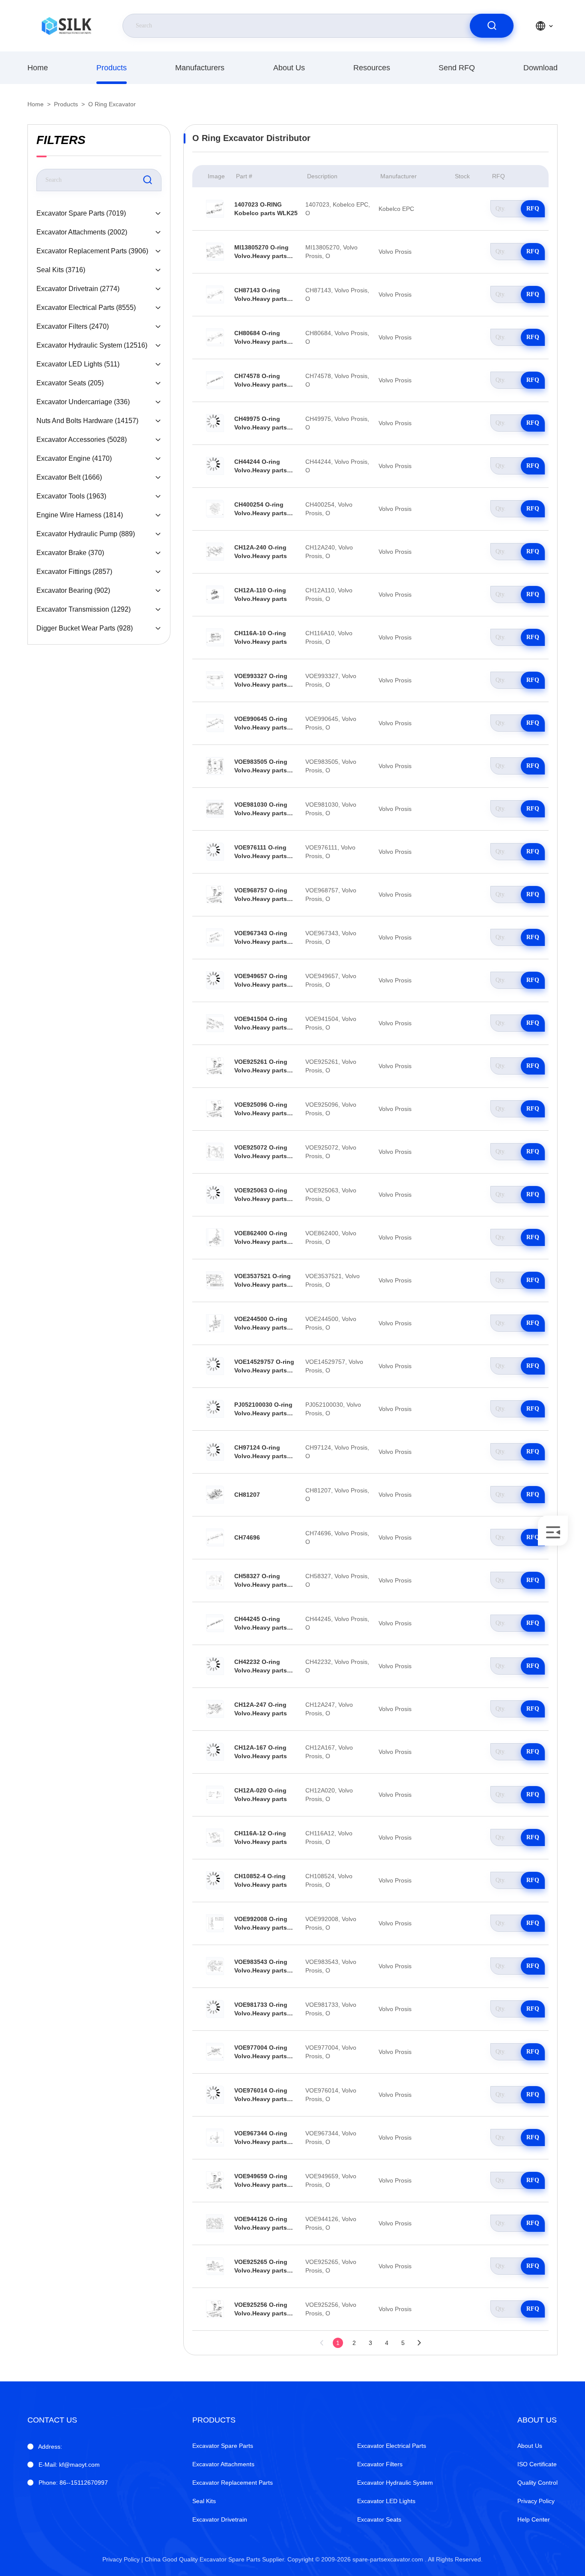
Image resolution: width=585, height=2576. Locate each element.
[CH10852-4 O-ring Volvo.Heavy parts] (215, 1880)
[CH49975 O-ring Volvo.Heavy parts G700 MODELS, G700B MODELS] (215, 423)
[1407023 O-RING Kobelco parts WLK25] (215, 209)
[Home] (66, 26)
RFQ (533, 209)
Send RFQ (457, 68)
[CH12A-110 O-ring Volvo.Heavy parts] (215, 594)
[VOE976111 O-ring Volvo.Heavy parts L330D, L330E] (215, 852)
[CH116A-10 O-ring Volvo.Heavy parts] (215, 637)
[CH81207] (215, 1495)
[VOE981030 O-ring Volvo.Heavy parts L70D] (215, 809)
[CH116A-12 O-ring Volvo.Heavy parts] (215, 1837)
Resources (372, 68)
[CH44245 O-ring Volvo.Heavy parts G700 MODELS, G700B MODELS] (215, 1623)
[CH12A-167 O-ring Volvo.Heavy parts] (215, 1752)
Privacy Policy (536, 2501)
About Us (289, 68)
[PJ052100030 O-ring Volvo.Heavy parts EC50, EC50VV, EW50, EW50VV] (215, 1409)
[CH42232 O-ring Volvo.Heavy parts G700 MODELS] (215, 1666)
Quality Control (537, 2483)
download (540, 68)
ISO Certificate (537, 2464)
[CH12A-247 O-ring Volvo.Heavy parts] (215, 1709)
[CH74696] (215, 1537)
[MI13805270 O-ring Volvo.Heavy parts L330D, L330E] (215, 252)
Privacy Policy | (123, 2559)
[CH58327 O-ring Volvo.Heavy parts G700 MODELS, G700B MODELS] (215, 1580)
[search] (492, 26)
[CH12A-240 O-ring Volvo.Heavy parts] (215, 552)
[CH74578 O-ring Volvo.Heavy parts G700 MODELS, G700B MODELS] (215, 380)
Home (38, 68)
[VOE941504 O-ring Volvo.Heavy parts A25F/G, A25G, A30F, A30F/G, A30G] (215, 1023)
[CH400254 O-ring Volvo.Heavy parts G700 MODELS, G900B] (215, 509)
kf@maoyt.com (69, 2465)
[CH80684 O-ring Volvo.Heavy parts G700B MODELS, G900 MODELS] (215, 337)
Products (112, 68)
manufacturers (200, 68)
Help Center (534, 2519)
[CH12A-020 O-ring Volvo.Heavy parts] (215, 1795)
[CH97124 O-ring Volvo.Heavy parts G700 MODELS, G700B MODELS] (215, 1452)
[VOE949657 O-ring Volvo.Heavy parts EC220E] (215, 980)
